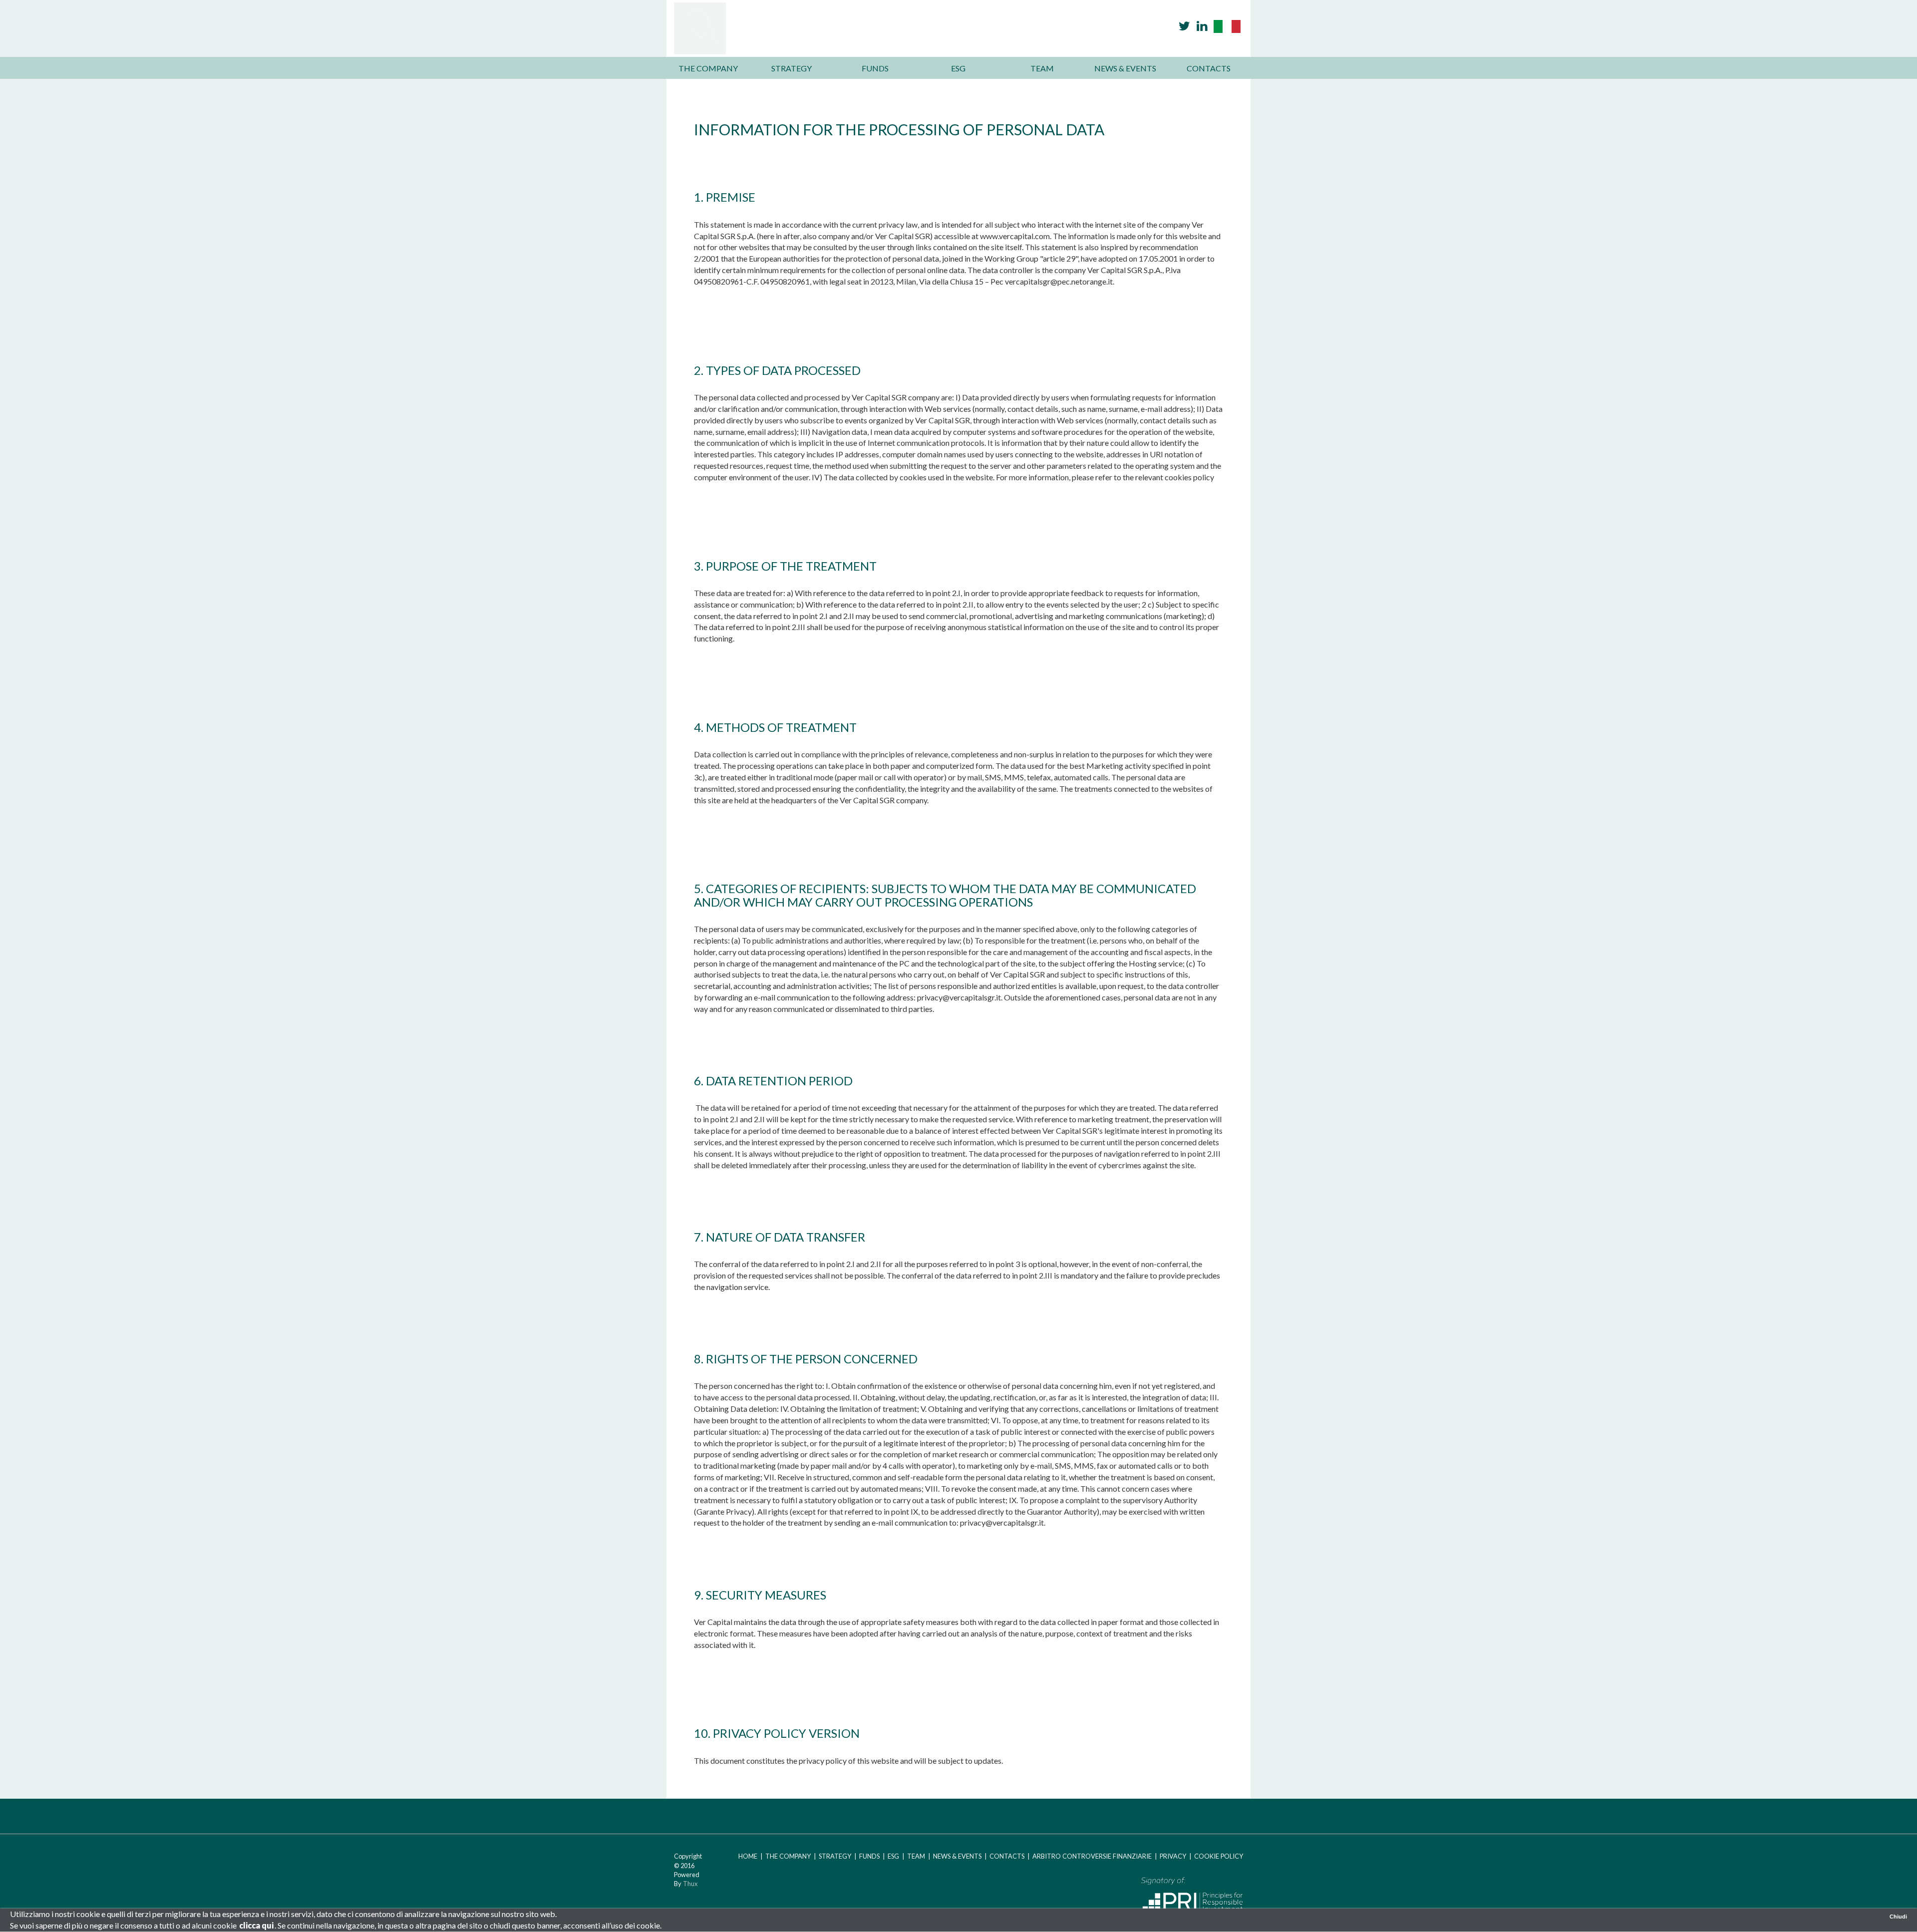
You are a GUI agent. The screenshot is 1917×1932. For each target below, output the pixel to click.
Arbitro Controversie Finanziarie (1093, 1856)
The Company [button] (708, 68)
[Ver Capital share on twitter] (1184, 26)
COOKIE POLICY (1219, 1856)
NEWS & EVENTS (957, 1856)
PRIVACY (1173, 1856)
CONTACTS (1008, 1856)
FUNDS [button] (875, 68)
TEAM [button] (1042, 68)
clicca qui (256, 1925)
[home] (836, 27)
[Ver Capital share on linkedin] (1202, 26)
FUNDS (869, 1856)
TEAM (916, 1856)
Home (748, 1856)
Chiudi (1898, 1917)
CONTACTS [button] (1209, 68)
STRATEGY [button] (792, 68)
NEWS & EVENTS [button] (1125, 68)
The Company (788, 1856)
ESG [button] (958, 68)
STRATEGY (835, 1856)
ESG (893, 1856)
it (1227, 26)
